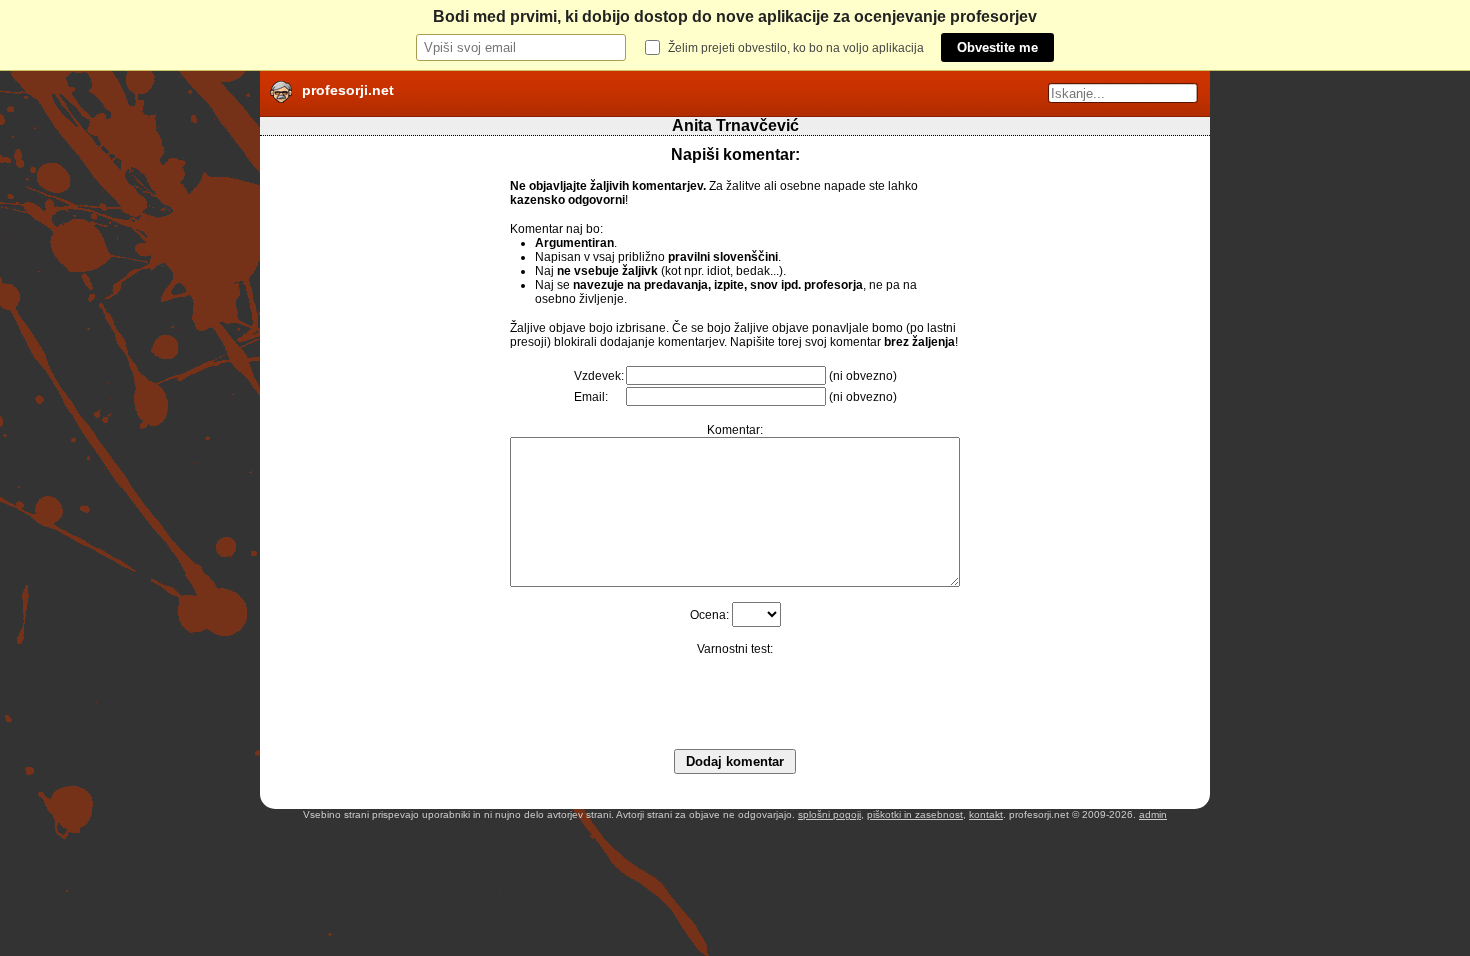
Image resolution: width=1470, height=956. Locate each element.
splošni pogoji (829, 814)
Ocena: (709, 615)
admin (1153, 814)
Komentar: (735, 430)
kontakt (986, 814)
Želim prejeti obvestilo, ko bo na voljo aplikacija (796, 48)
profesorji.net (348, 90)
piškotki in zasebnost (915, 814)
